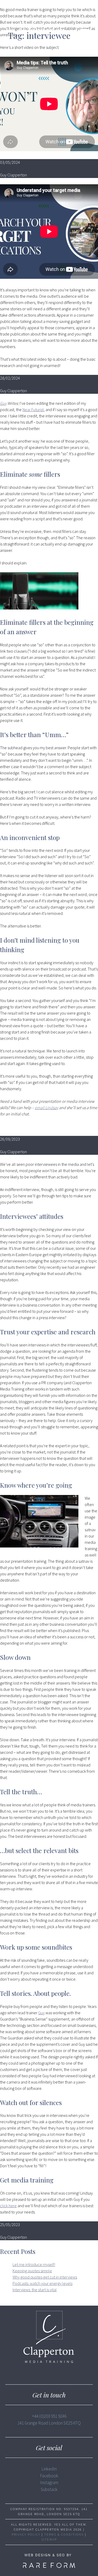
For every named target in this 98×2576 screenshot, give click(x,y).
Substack (49, 2489)
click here (8, 2206)
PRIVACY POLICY (26, 2534)
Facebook (49, 2476)
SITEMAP (49, 2539)
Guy (3, 403)
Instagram (49, 2483)
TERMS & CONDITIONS (64, 2534)
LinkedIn (49, 2469)
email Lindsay (47, 1108)
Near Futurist (33, 410)
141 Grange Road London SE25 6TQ (49, 2423)
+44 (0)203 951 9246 (49, 2416)
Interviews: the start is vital (35, 2290)
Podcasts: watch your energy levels (42, 2283)
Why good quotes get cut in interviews (45, 2277)
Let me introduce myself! (34, 2264)
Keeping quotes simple (32, 2271)
